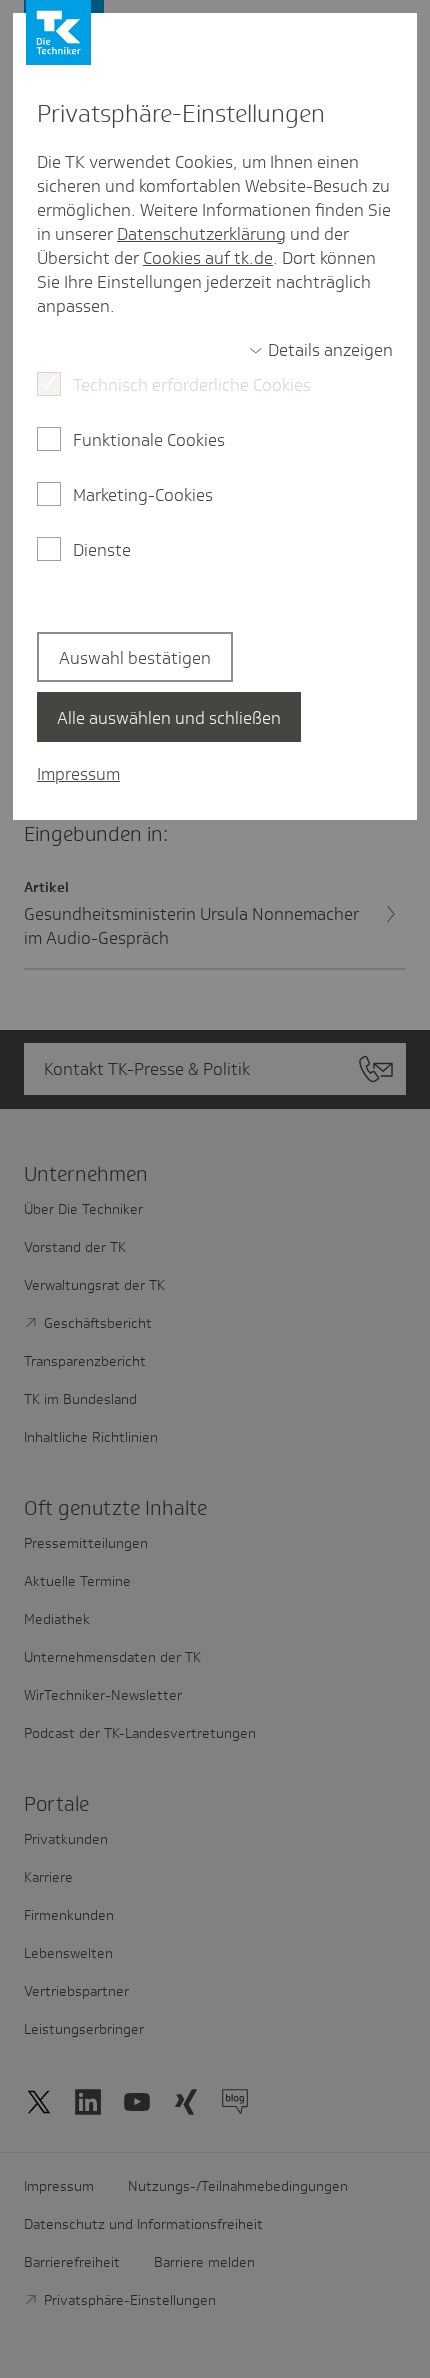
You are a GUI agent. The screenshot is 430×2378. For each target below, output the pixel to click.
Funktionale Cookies (149, 440)
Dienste (102, 550)
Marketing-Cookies (143, 495)
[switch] (321, 350)
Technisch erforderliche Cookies (192, 385)
